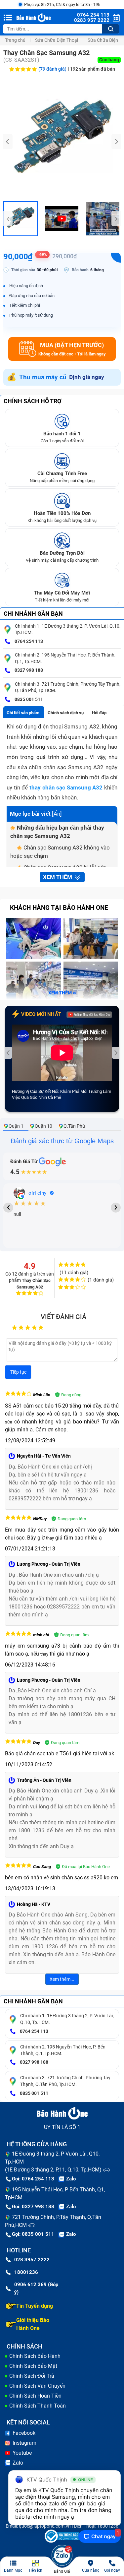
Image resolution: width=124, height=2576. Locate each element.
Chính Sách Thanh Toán (38, 2406)
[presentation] (8, 142)
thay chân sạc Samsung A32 (66, 787)
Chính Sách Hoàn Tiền (35, 2396)
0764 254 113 (28, 641)
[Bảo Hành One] (34, 18)
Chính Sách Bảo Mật (33, 2366)
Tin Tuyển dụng (35, 2306)
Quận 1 (16, 1126)
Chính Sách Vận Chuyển (37, 2386)
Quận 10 (43, 1126)
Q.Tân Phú (74, 1126)
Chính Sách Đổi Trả (32, 2376)
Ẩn (57, 814)
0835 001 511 (28, 699)
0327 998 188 (28, 670)
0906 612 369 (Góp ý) (36, 2288)
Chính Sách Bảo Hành (35, 2356)
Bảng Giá (62, 2571)
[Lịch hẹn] (116, 18)
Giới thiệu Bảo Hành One (33, 2324)
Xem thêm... (62, 1979)
